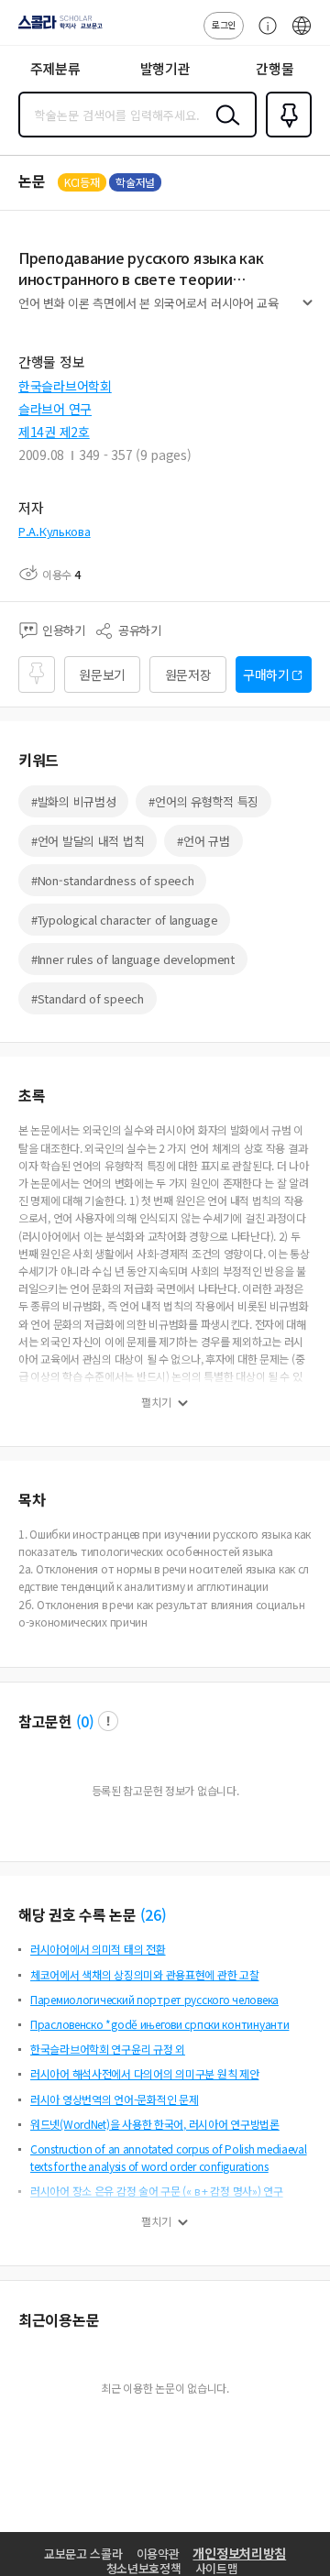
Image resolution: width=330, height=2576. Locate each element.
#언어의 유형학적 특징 (203, 801)
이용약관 (158, 2554)
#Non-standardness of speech (112, 880)
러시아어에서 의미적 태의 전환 (98, 1949)
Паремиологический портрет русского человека (154, 1999)
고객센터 (263, 35)
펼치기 (308, 310)
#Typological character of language (124, 920)
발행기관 (165, 68)
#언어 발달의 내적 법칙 (88, 841)
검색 (224, 129)
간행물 (275, 68)
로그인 (224, 24)
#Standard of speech (88, 998)
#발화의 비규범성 (73, 801)
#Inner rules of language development (133, 959)
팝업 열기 (108, 1721)
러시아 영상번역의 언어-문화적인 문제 (114, 2099)
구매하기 (266, 674)
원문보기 (102, 674)
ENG (302, 35)
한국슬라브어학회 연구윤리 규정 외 (108, 2049)
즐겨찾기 (285, 136)
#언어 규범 (203, 841)
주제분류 (55, 68)
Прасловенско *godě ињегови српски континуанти (159, 2024)
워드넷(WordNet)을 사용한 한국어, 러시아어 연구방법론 (155, 2124)
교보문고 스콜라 (83, 2554)
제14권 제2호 (54, 432)
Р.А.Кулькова (55, 531)
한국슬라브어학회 (65, 386)
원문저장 (188, 674)
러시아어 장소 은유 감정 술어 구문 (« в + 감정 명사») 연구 (157, 2191)
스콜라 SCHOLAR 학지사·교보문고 (57, 28)
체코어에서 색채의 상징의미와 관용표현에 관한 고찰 (144, 1974)
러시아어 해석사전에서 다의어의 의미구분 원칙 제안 (144, 2073)
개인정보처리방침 (239, 2553)
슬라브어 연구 (55, 409)
